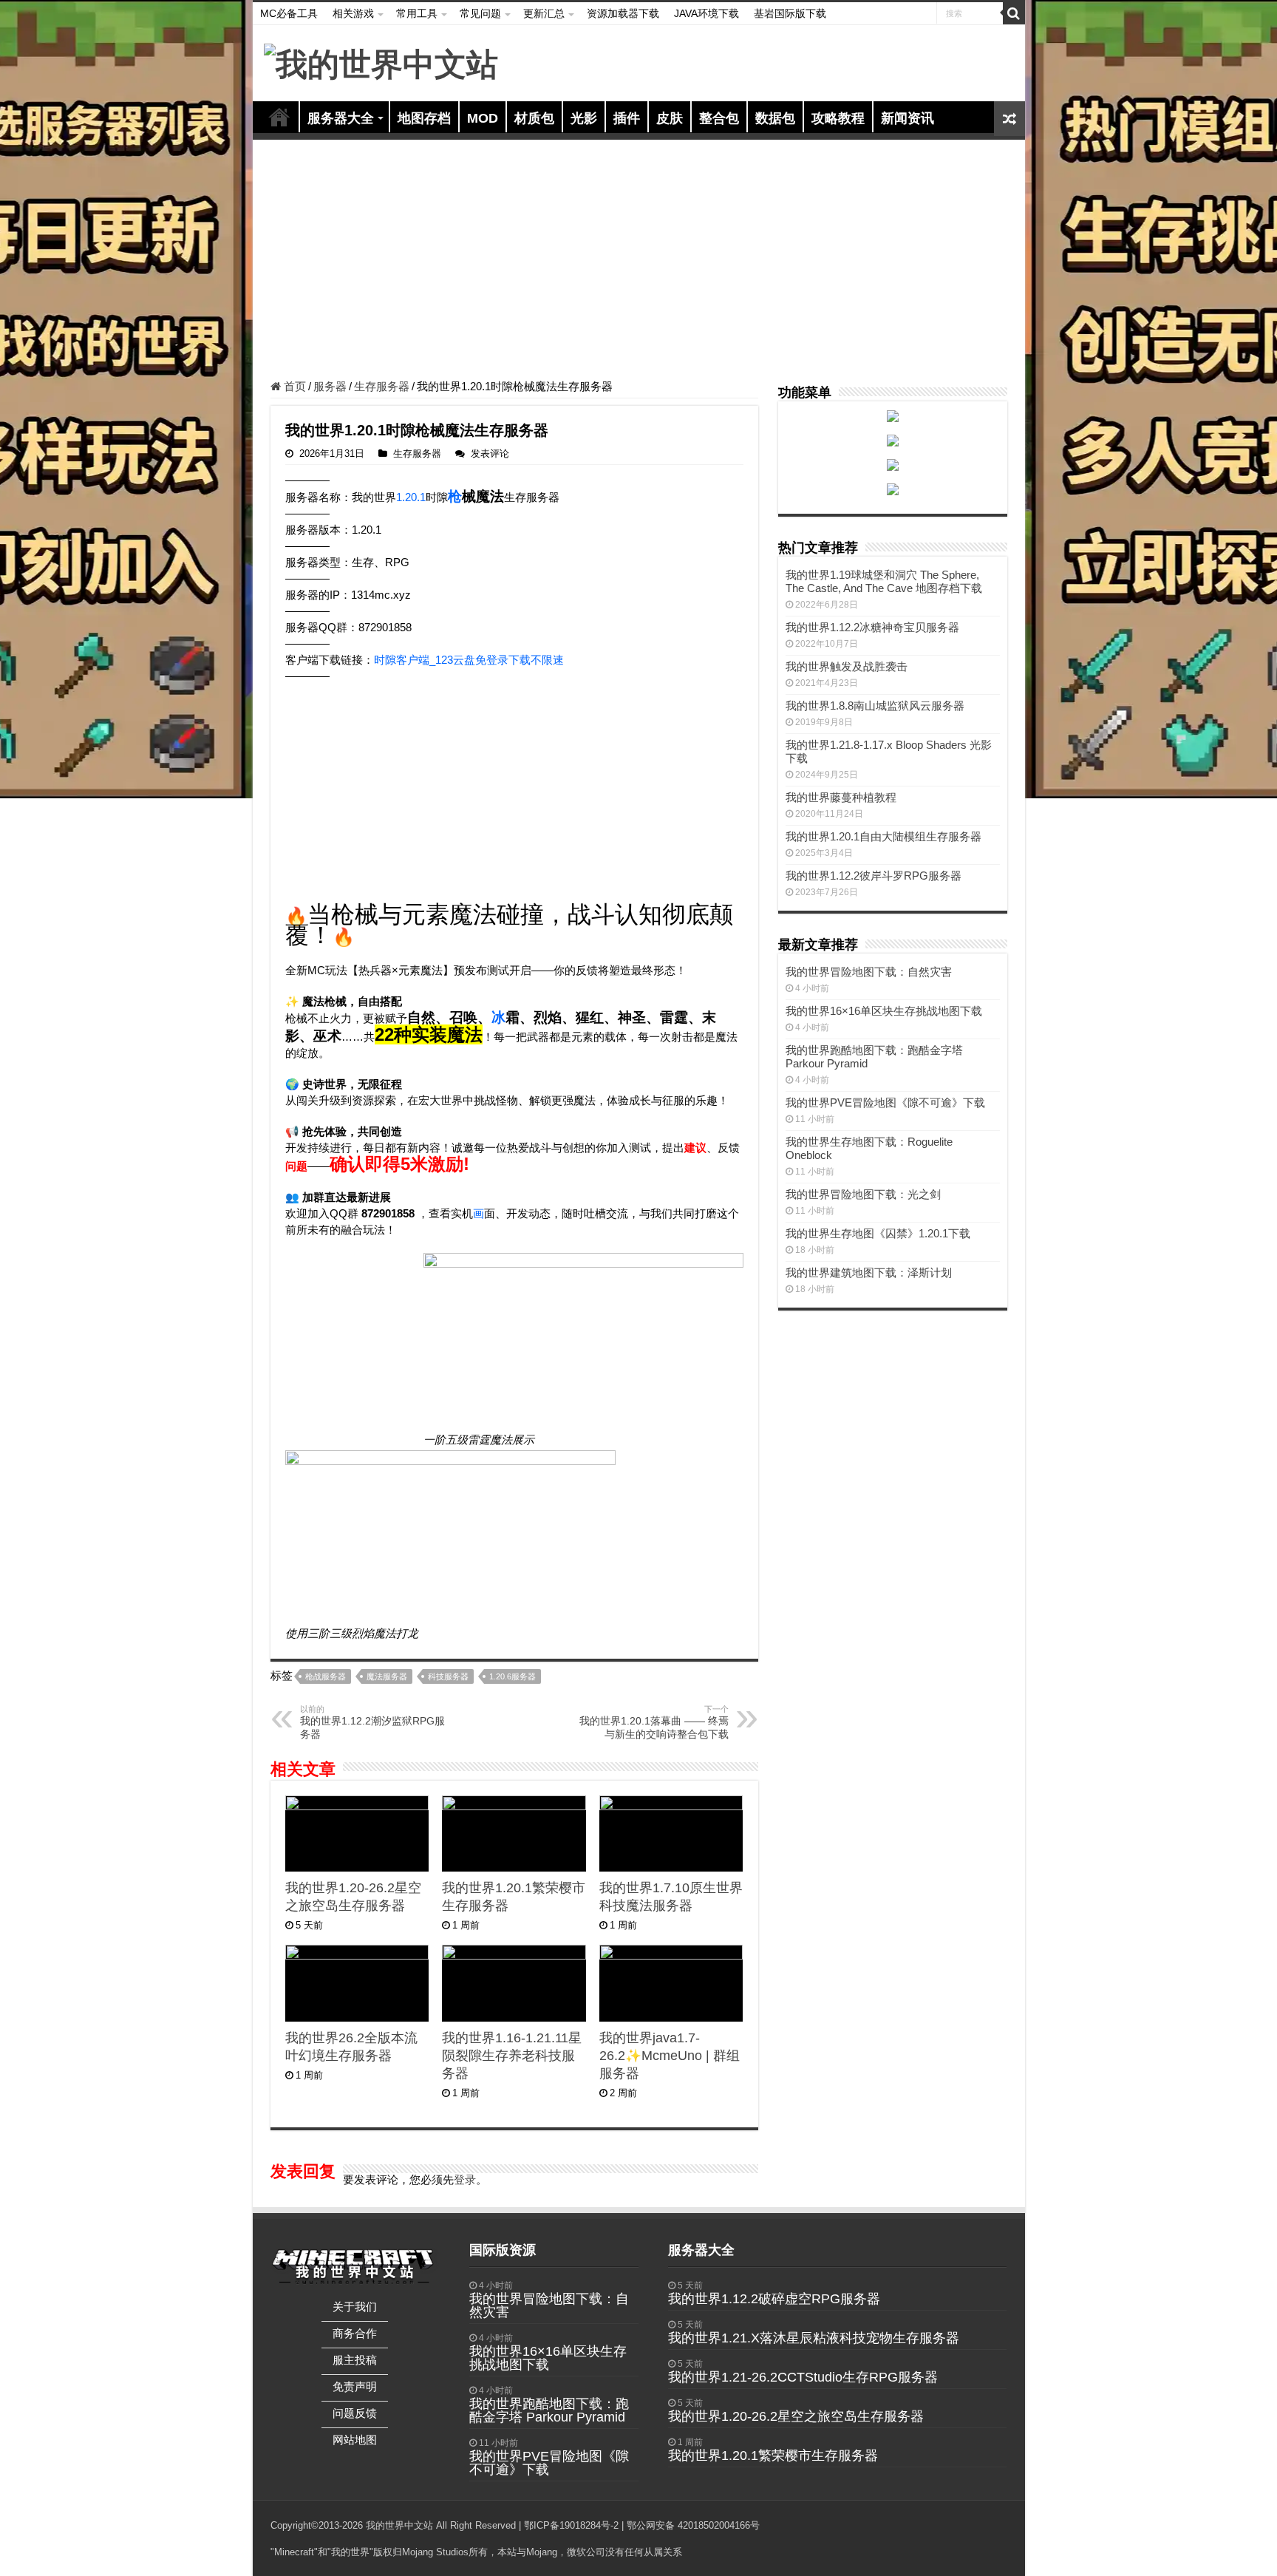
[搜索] (1014, 13)
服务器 (330, 386)
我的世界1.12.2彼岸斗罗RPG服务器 (874, 876)
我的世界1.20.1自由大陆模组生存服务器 (883, 836)
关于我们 (355, 2307)
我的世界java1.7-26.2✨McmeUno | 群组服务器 (670, 2056)
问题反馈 (355, 2413)
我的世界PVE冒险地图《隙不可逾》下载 (885, 1102)
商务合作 (355, 2333)
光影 (584, 118)
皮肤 (670, 118)
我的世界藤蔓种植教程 (841, 797)
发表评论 (490, 453)
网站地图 (355, 2440)
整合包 (719, 118)
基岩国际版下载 (790, 13)
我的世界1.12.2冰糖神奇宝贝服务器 (872, 627)
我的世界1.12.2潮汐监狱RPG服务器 (372, 1722)
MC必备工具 (289, 13)
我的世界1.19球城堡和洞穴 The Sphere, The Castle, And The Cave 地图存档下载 (884, 581)
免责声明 (355, 2386)
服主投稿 (355, 2360)
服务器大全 (341, 118)
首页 (279, 117)
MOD (483, 118)
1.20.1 (411, 497)
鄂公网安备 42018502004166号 (693, 2525)
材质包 (534, 118)
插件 (627, 118)
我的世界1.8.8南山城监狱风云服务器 (875, 706)
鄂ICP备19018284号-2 (571, 2525)
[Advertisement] (639, 262)
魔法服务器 (387, 1676)
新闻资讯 (907, 118)
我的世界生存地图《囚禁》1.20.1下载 (878, 1233)
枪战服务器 (326, 1676)
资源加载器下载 (623, 13)
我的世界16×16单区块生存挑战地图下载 (884, 1011)
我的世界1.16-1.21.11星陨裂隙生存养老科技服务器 (512, 2056)
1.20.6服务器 (512, 1676)
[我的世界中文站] (381, 62)
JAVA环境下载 (706, 13)
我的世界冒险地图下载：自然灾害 (869, 972)
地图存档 (424, 118)
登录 (465, 2179)
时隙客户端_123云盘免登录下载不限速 (469, 660)
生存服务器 (382, 386)
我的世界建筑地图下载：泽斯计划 (869, 1272)
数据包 (775, 118)
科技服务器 (448, 1676)
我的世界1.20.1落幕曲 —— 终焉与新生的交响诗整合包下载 (654, 1722)
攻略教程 (838, 118)
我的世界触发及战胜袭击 (847, 666)
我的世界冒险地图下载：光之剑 (863, 1194)
